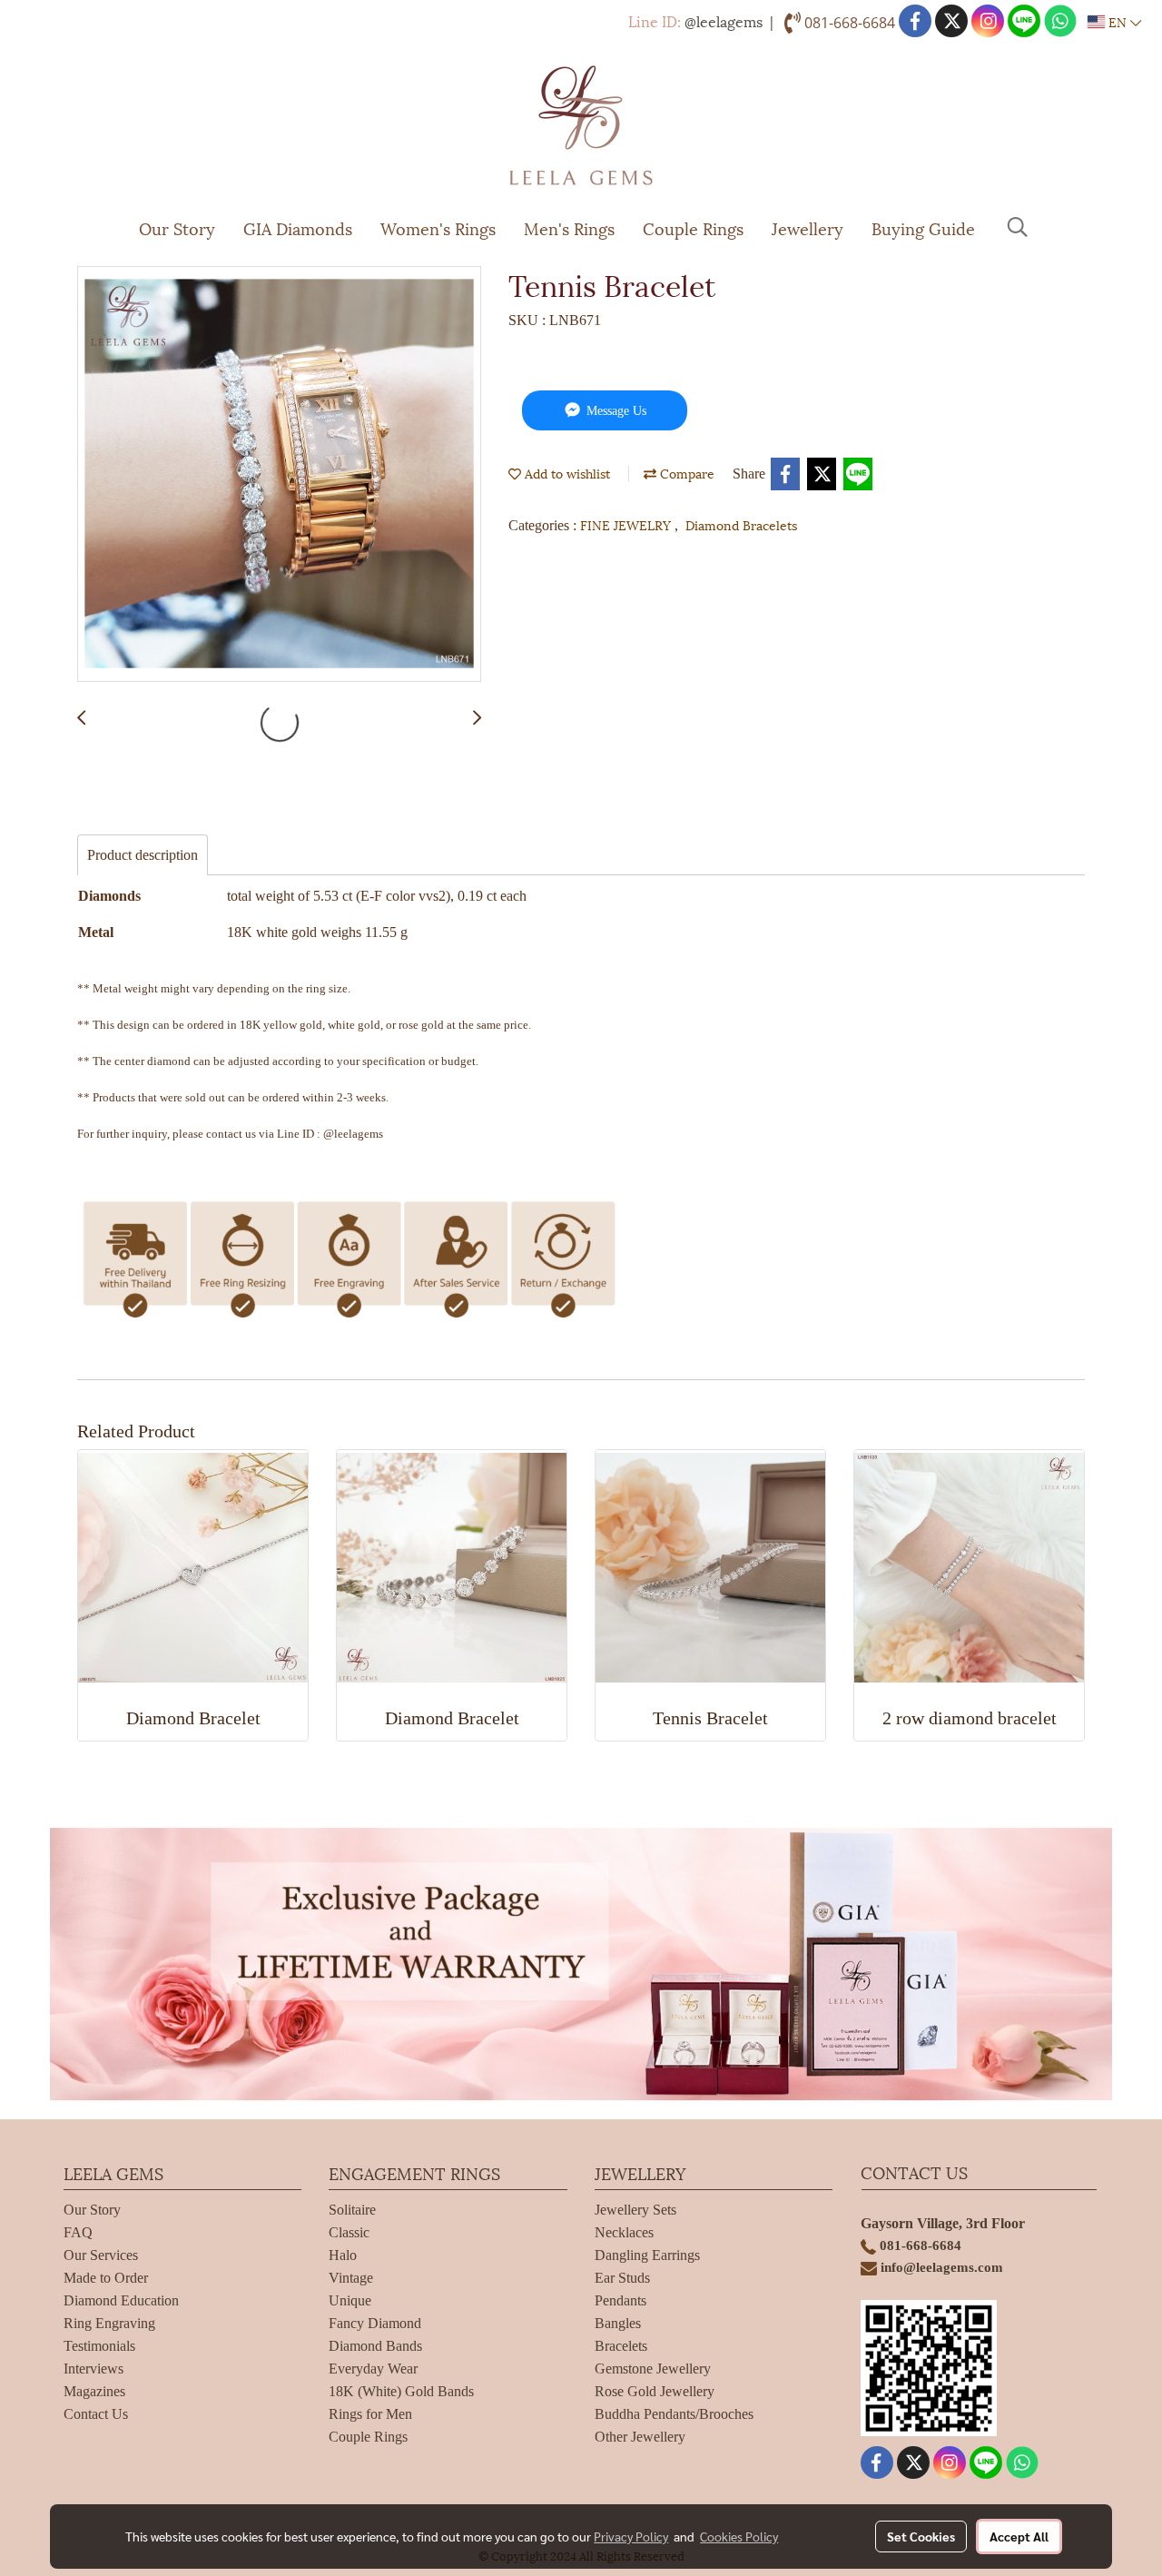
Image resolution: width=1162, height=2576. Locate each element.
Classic (349, 2232)
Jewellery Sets (635, 2210)
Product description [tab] (143, 855)
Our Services (101, 2255)
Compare (685, 473)
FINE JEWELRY (627, 524)
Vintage (351, 2278)
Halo (343, 2255)
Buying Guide (923, 227)
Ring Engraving (109, 2323)
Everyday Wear (373, 2369)
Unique (350, 2300)
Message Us (615, 411)
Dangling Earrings (647, 2255)
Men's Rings (569, 227)
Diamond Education (121, 2300)
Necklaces (624, 2232)
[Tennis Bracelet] (279, 475)
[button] (1018, 227)
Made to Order (106, 2278)
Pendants (620, 2300)
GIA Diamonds (298, 227)
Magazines (94, 2391)
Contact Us (96, 2414)
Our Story (177, 227)
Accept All (1019, 2536)
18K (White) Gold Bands (401, 2391)
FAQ (78, 2232)
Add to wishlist (566, 473)
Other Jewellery (640, 2437)
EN (1118, 21)
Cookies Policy (739, 2536)
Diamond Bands (375, 2346)
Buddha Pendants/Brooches (674, 2414)
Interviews (94, 2369)
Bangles (618, 2323)
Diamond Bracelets (741, 524)
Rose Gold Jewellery (655, 2391)
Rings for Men (370, 2414)
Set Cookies (921, 2536)
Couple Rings (693, 227)
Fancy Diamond (375, 2323)
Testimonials (99, 2346)
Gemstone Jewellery (653, 2369)
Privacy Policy (631, 2536)
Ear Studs (622, 2278)
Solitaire (352, 2210)
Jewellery (807, 227)
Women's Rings (438, 227)
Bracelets (621, 2346)
